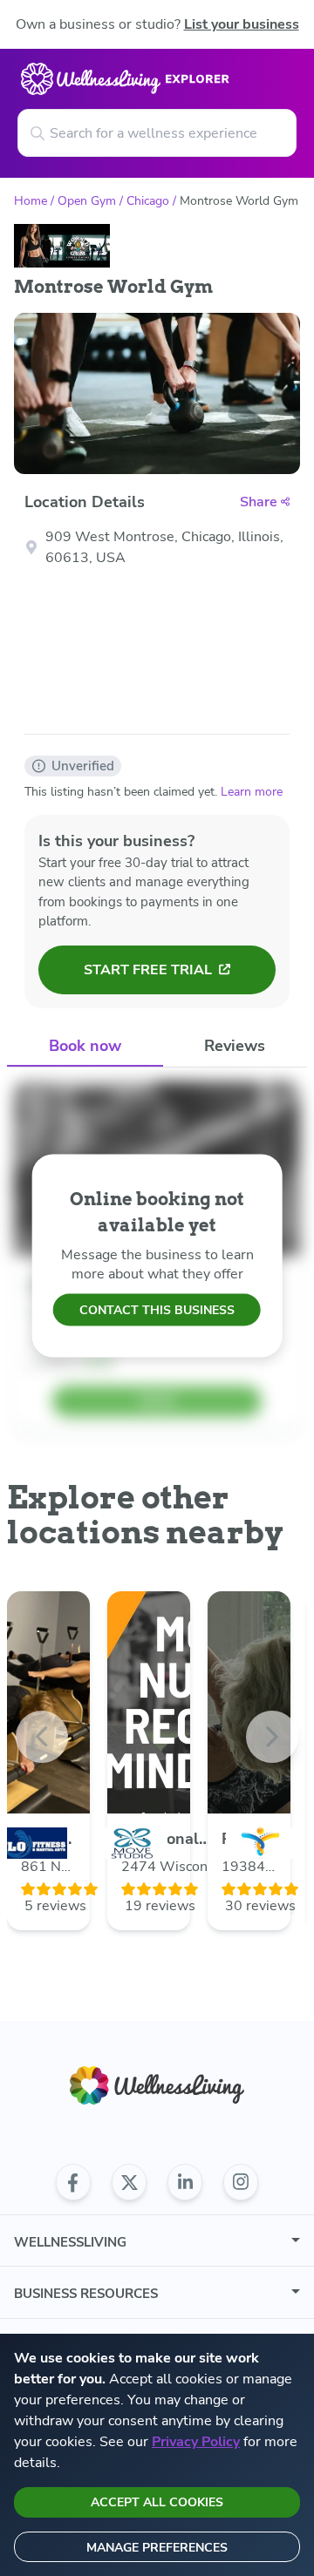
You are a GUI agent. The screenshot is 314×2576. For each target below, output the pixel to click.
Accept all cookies (157, 2502)
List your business (242, 24)
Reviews (235, 1046)
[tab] (85, 1047)
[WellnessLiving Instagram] (241, 2182)
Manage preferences (157, 2548)
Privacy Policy (196, 2442)
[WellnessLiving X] (129, 2182)
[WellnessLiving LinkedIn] (185, 2182)
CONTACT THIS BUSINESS (157, 1310)
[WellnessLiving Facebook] (73, 2182)
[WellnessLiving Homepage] (157, 2086)
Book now (85, 1046)
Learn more (252, 792)
